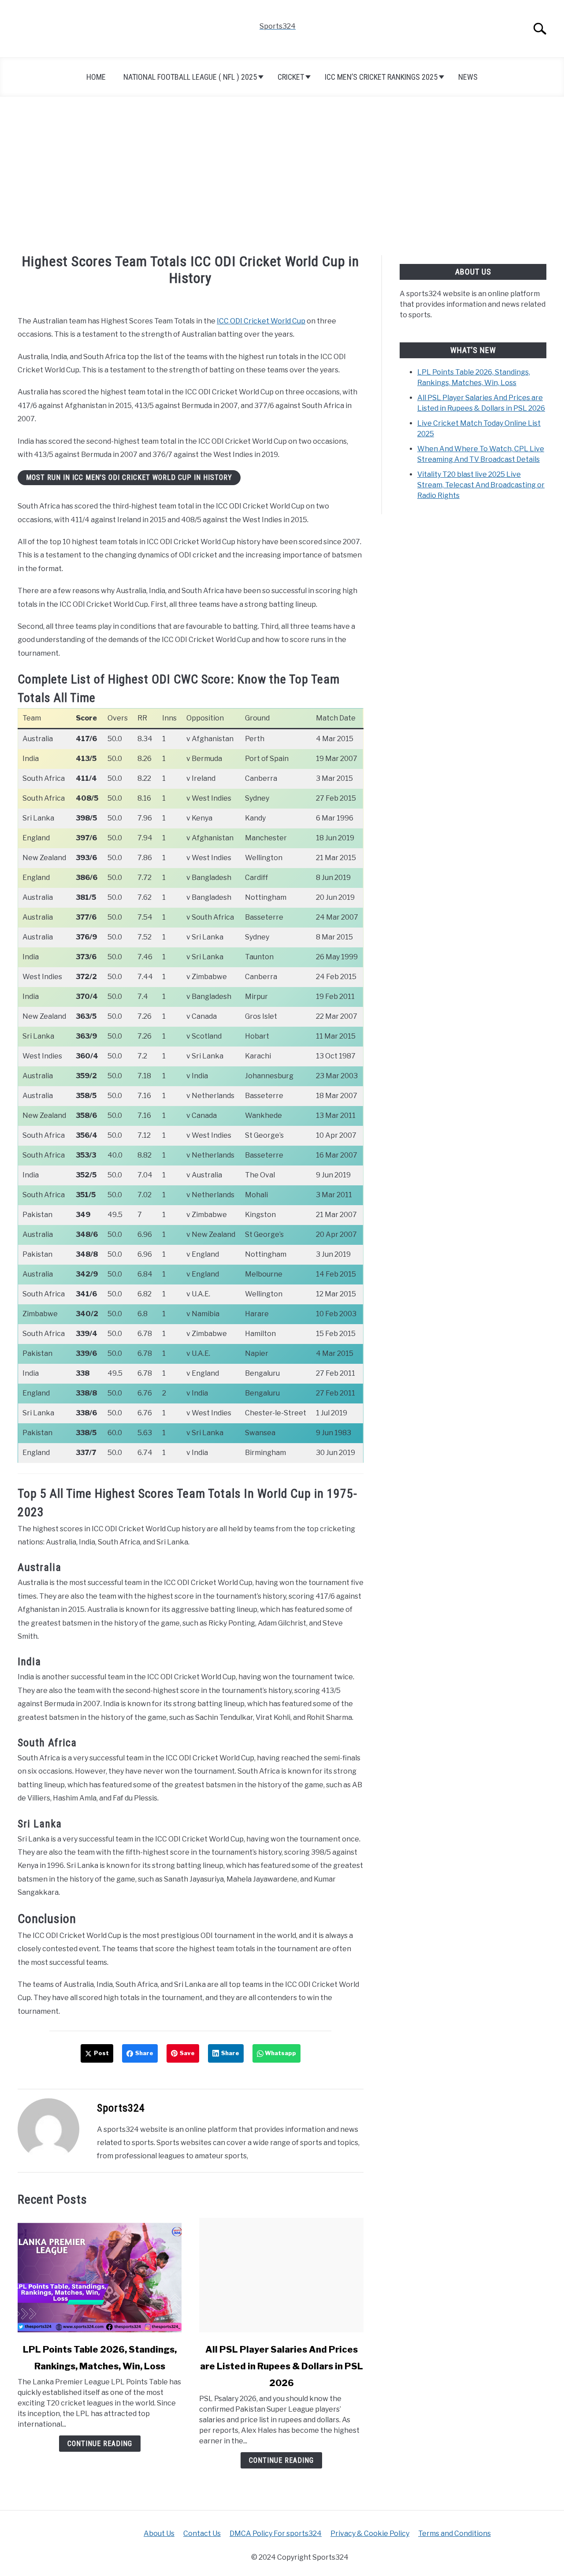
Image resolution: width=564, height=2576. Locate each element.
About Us (159, 2533)
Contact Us (202, 2533)
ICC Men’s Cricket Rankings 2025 (381, 77)
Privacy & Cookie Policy (370, 2533)
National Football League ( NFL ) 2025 (190, 77)
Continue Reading (100, 2444)
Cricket (291, 77)
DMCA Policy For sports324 (276, 2533)
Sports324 (121, 2108)
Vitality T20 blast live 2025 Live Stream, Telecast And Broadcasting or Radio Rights (481, 485)
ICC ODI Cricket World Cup (261, 321)
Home (96, 77)
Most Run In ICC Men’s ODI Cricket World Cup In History (129, 477)
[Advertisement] (282, 176)
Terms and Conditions (455, 2533)
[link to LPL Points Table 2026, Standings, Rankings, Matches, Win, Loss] (100, 2275)
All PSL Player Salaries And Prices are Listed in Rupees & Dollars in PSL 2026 (282, 2366)
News (468, 77)
